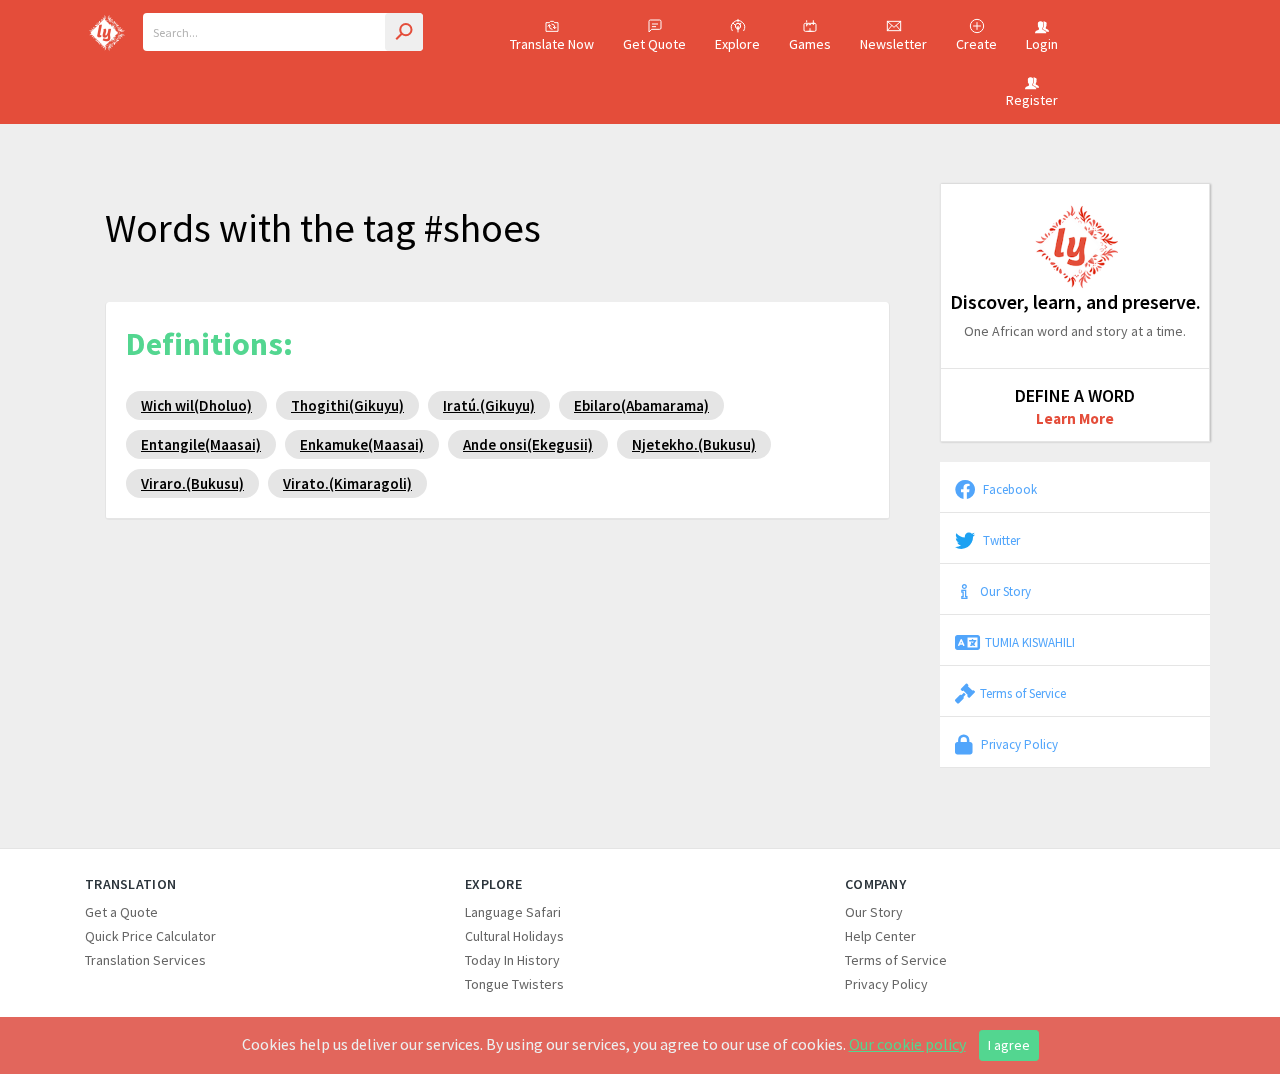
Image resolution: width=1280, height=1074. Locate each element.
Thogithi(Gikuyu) (347, 405)
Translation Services (145, 960)
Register (1032, 100)
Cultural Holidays (514, 936)
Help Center (880, 936)
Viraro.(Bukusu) (192, 483)
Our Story (1005, 591)
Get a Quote (121, 912)
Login (1042, 44)
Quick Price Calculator (150, 936)
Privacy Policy (1018, 744)
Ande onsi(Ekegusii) (528, 444)
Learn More (1075, 418)
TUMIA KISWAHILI (1030, 642)
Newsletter (893, 44)
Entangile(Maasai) (201, 444)
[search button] (404, 32)
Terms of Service (1023, 693)
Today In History (512, 960)
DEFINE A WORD (1075, 395)
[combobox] (283, 32)
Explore (737, 44)
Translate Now (552, 44)
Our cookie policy (907, 1044)
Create (976, 44)
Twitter (1000, 540)
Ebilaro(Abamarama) (641, 405)
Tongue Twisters (514, 984)
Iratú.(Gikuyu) (489, 405)
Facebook (1008, 489)
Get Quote (654, 44)
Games (810, 44)
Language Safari (513, 912)
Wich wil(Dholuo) (196, 405)
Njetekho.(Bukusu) (694, 444)
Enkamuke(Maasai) (362, 444)
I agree (1009, 1045)
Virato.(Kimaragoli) (347, 483)
